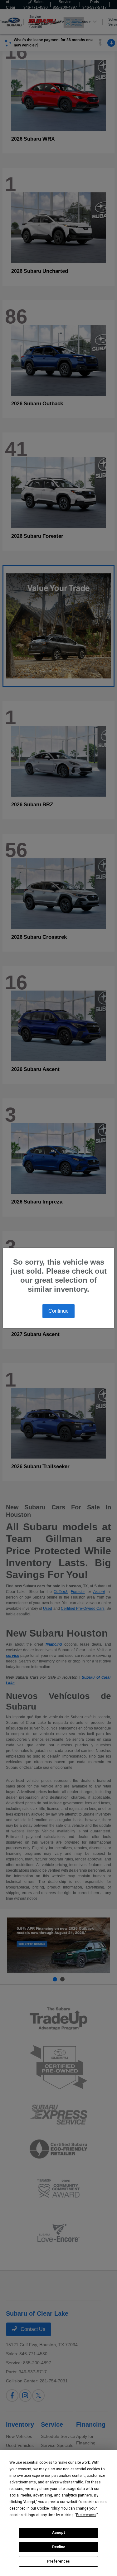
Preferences (58, 2561)
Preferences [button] (86, 2515)
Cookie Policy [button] (48, 2508)
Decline (59, 2547)
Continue (58, 1311)
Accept (59, 2533)
